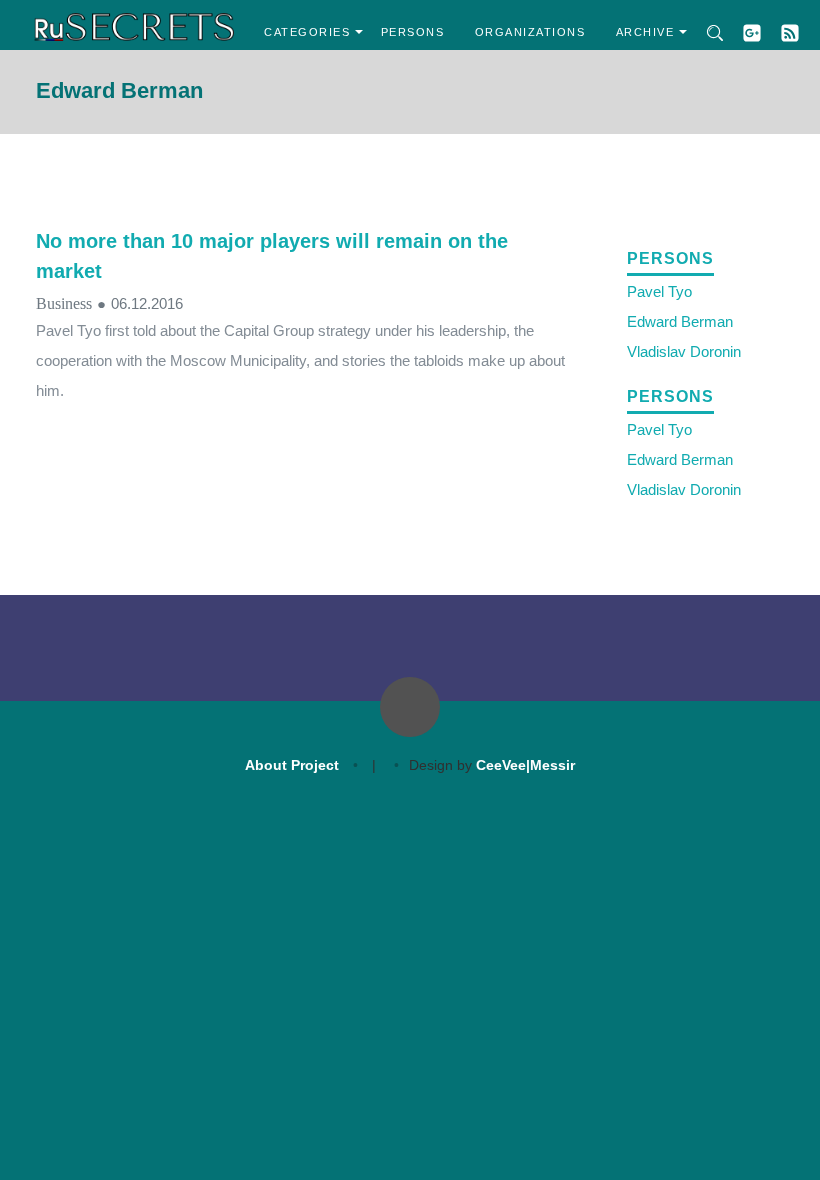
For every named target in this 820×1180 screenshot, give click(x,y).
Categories (307, 32)
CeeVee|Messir (525, 765)
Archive (645, 32)
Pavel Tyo (659, 291)
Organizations (530, 32)
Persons (413, 32)
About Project (292, 765)
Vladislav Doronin (684, 351)
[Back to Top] (410, 707)
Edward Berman (680, 321)
